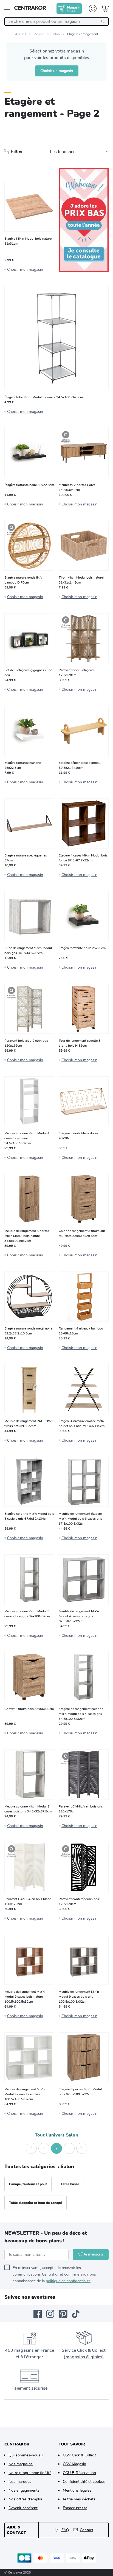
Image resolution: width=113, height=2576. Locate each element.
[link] (84, 220)
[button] (31, 2148)
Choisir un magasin (57, 71)
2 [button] (56, 2148)
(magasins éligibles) (84, 2357)
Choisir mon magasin (25, 270)
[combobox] (56, 21)
